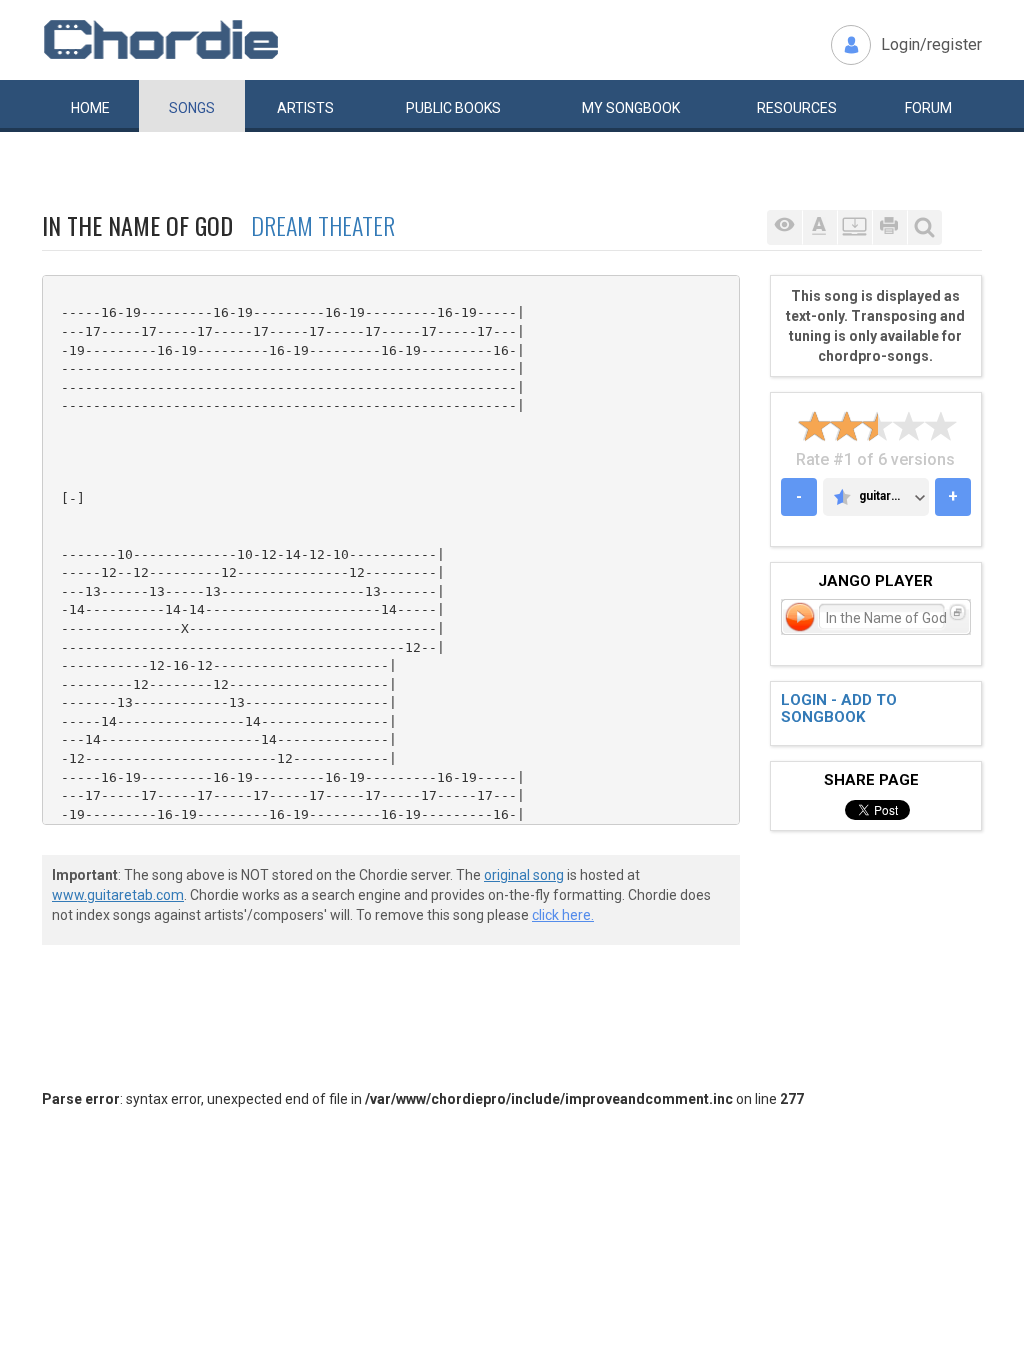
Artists (305, 108)
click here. (563, 915)
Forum (928, 108)
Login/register (931, 44)
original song (524, 875)
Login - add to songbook (839, 708)
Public (453, 108)
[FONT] (819, 227)
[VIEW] (784, 227)
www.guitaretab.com (118, 895)
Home (90, 108)
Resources (797, 108)
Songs (192, 108)
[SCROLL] (854, 227)
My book (631, 108)
